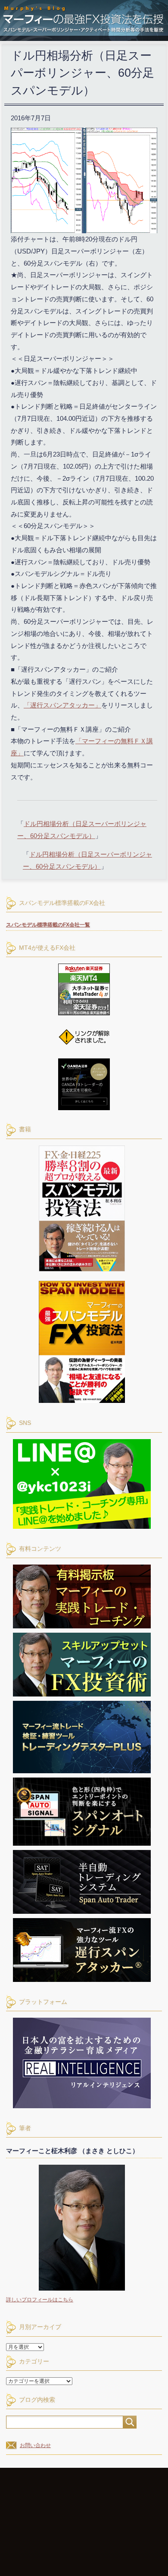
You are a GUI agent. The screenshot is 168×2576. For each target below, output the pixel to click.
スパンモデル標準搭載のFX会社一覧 (48, 925)
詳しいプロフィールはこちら (40, 2300)
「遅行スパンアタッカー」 (62, 705)
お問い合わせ (35, 2445)
